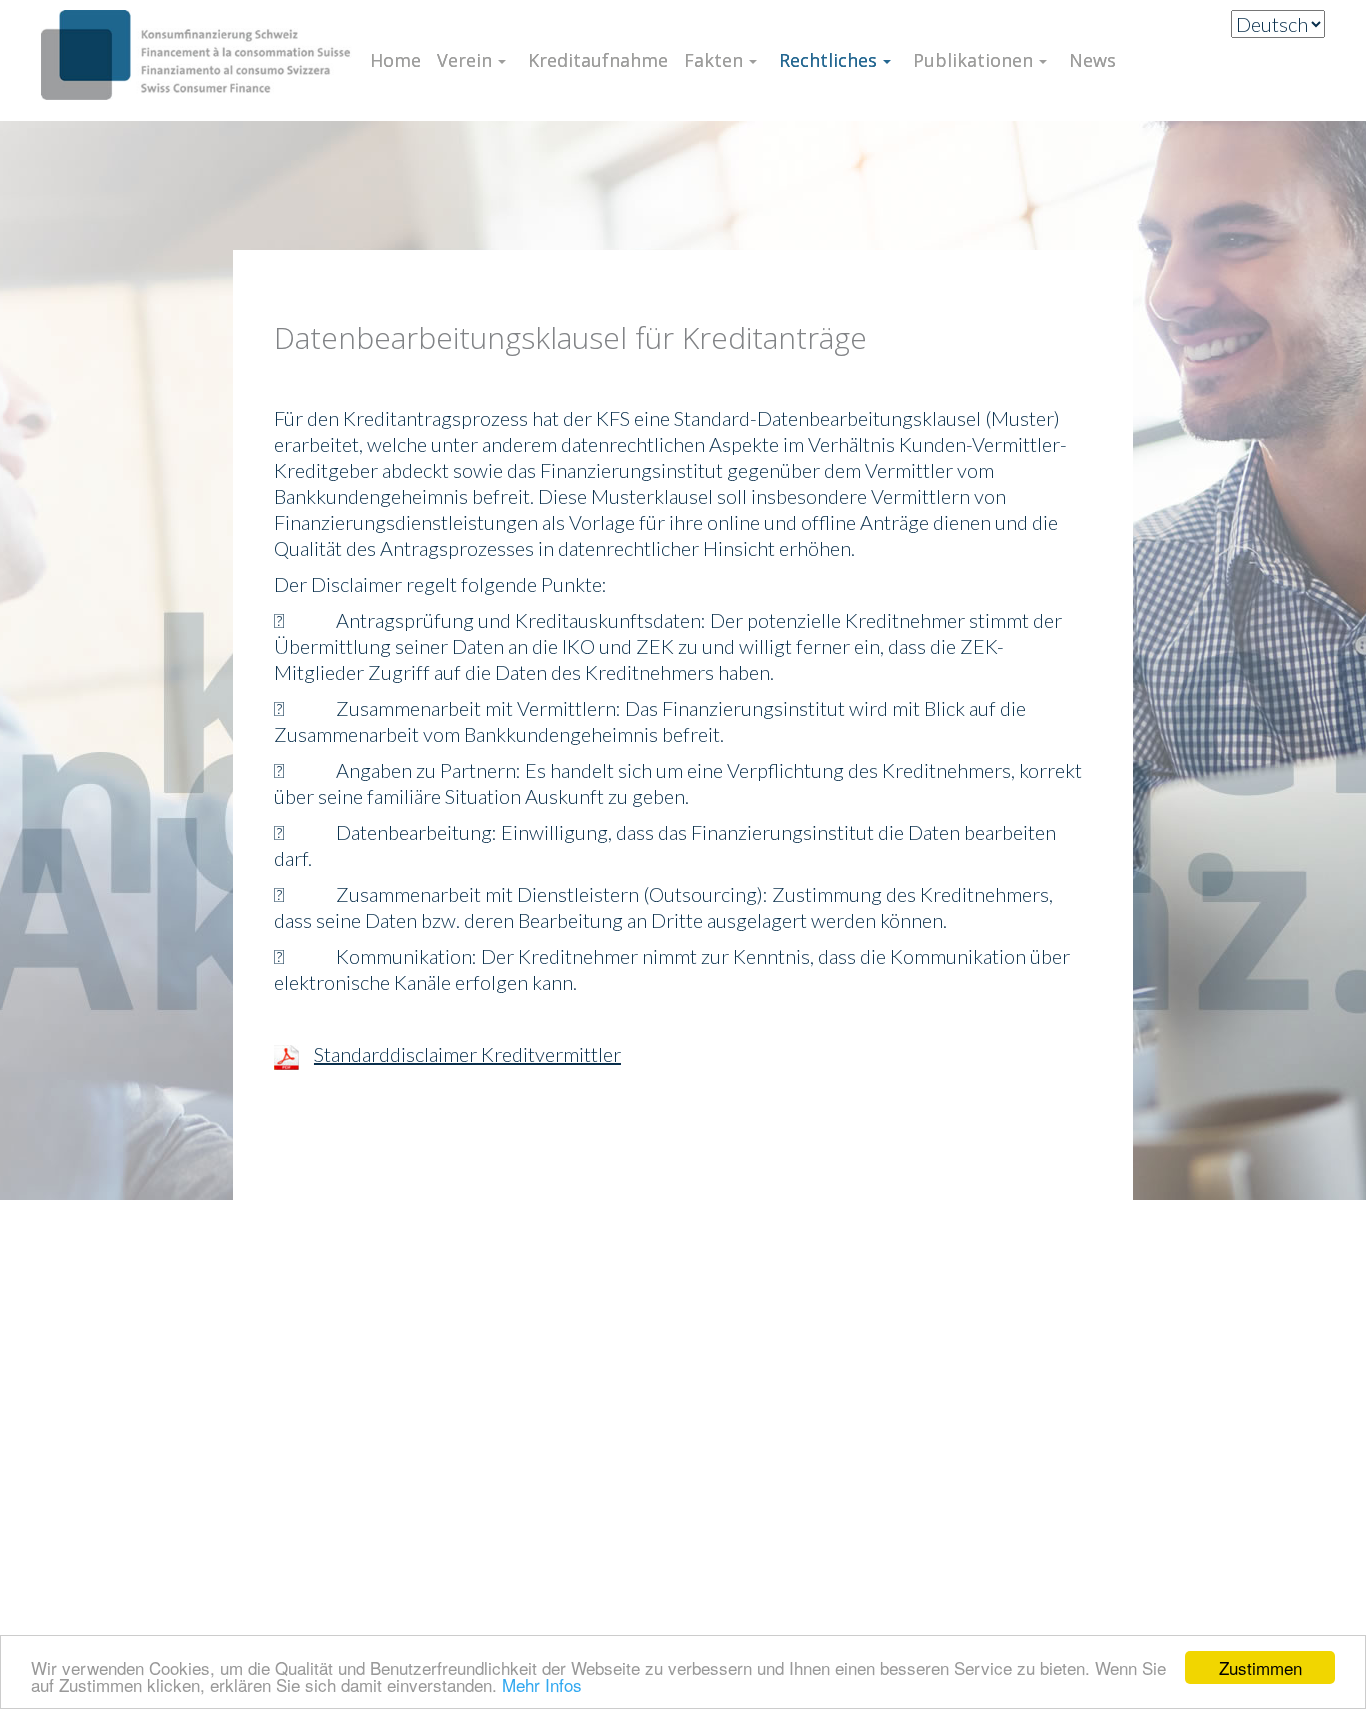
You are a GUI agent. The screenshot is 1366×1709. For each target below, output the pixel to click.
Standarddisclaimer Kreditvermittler (467, 1054)
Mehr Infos (542, 1684)
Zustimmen (1260, 1667)
